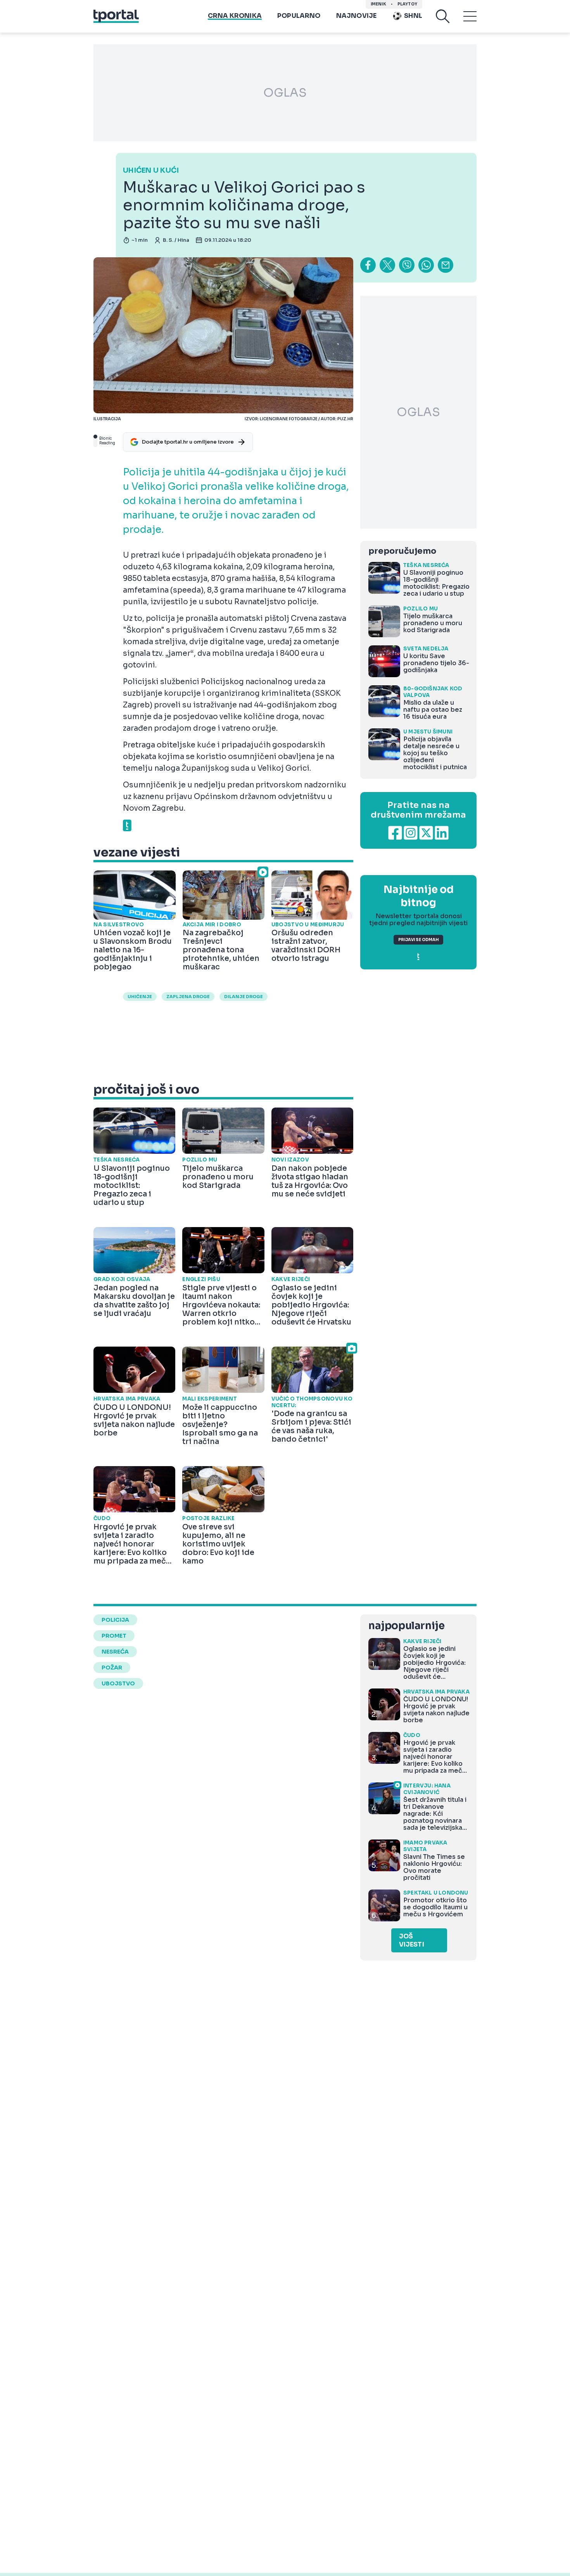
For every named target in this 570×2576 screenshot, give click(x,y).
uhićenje (140, 997)
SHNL (413, 16)
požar (112, 1668)
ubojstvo (118, 1683)
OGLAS (285, 93)
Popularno (299, 16)
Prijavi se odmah (418, 940)
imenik (378, 4)
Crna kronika (235, 16)
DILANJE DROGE (244, 997)
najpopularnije (406, 1626)
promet (114, 1636)
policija (115, 1620)
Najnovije (357, 16)
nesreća (115, 1652)
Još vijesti (412, 1940)
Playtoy (407, 4)
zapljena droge (188, 997)
